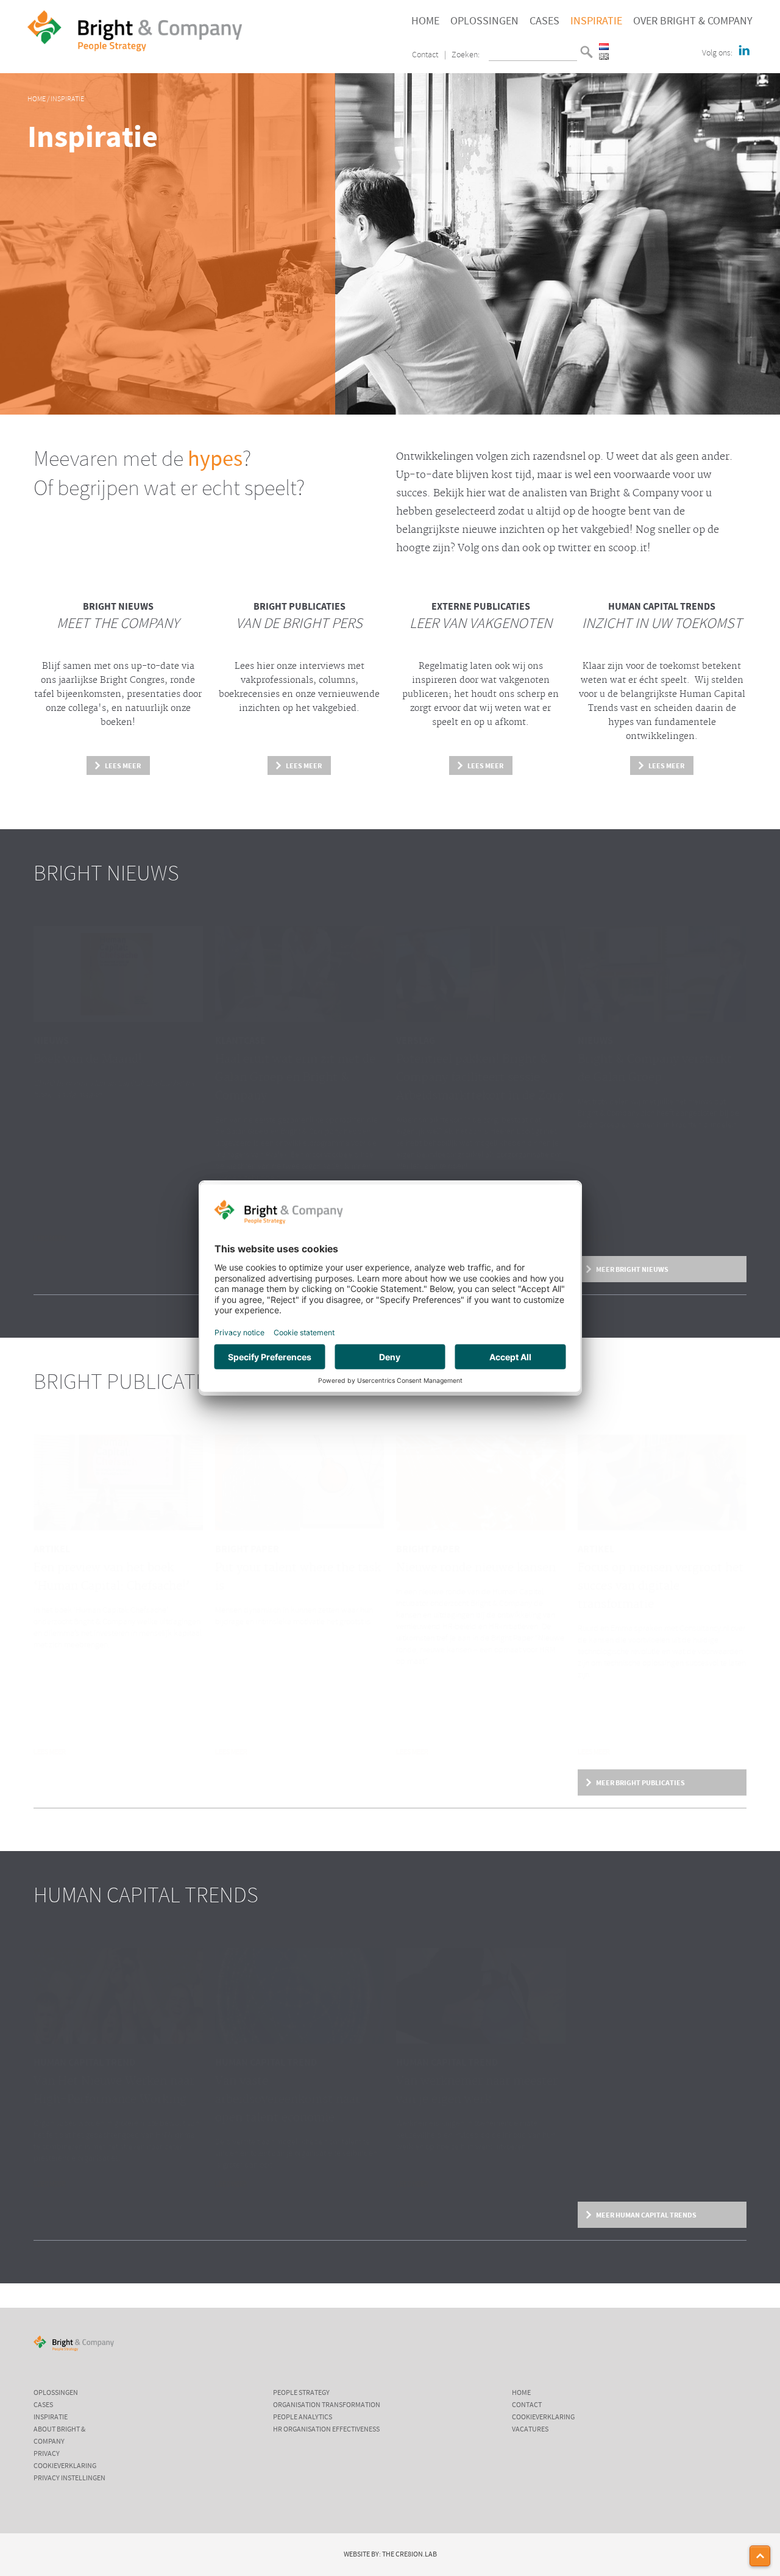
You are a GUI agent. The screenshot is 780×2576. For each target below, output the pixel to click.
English (604, 56)
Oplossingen (484, 21)
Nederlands (604, 47)
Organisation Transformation (327, 2405)
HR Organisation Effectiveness (326, 2430)
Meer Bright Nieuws (632, 1269)
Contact (425, 55)
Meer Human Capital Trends (646, 2215)
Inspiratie (596, 21)
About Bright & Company (59, 2436)
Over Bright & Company (693, 21)
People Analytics (303, 2417)
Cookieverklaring (65, 2466)
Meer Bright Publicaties (640, 1783)
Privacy (47, 2454)
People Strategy (301, 2393)
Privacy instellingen (69, 2478)
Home (425, 21)
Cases (544, 21)
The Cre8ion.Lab (409, 2555)
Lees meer (123, 766)
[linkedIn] (744, 51)
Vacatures (530, 2430)
